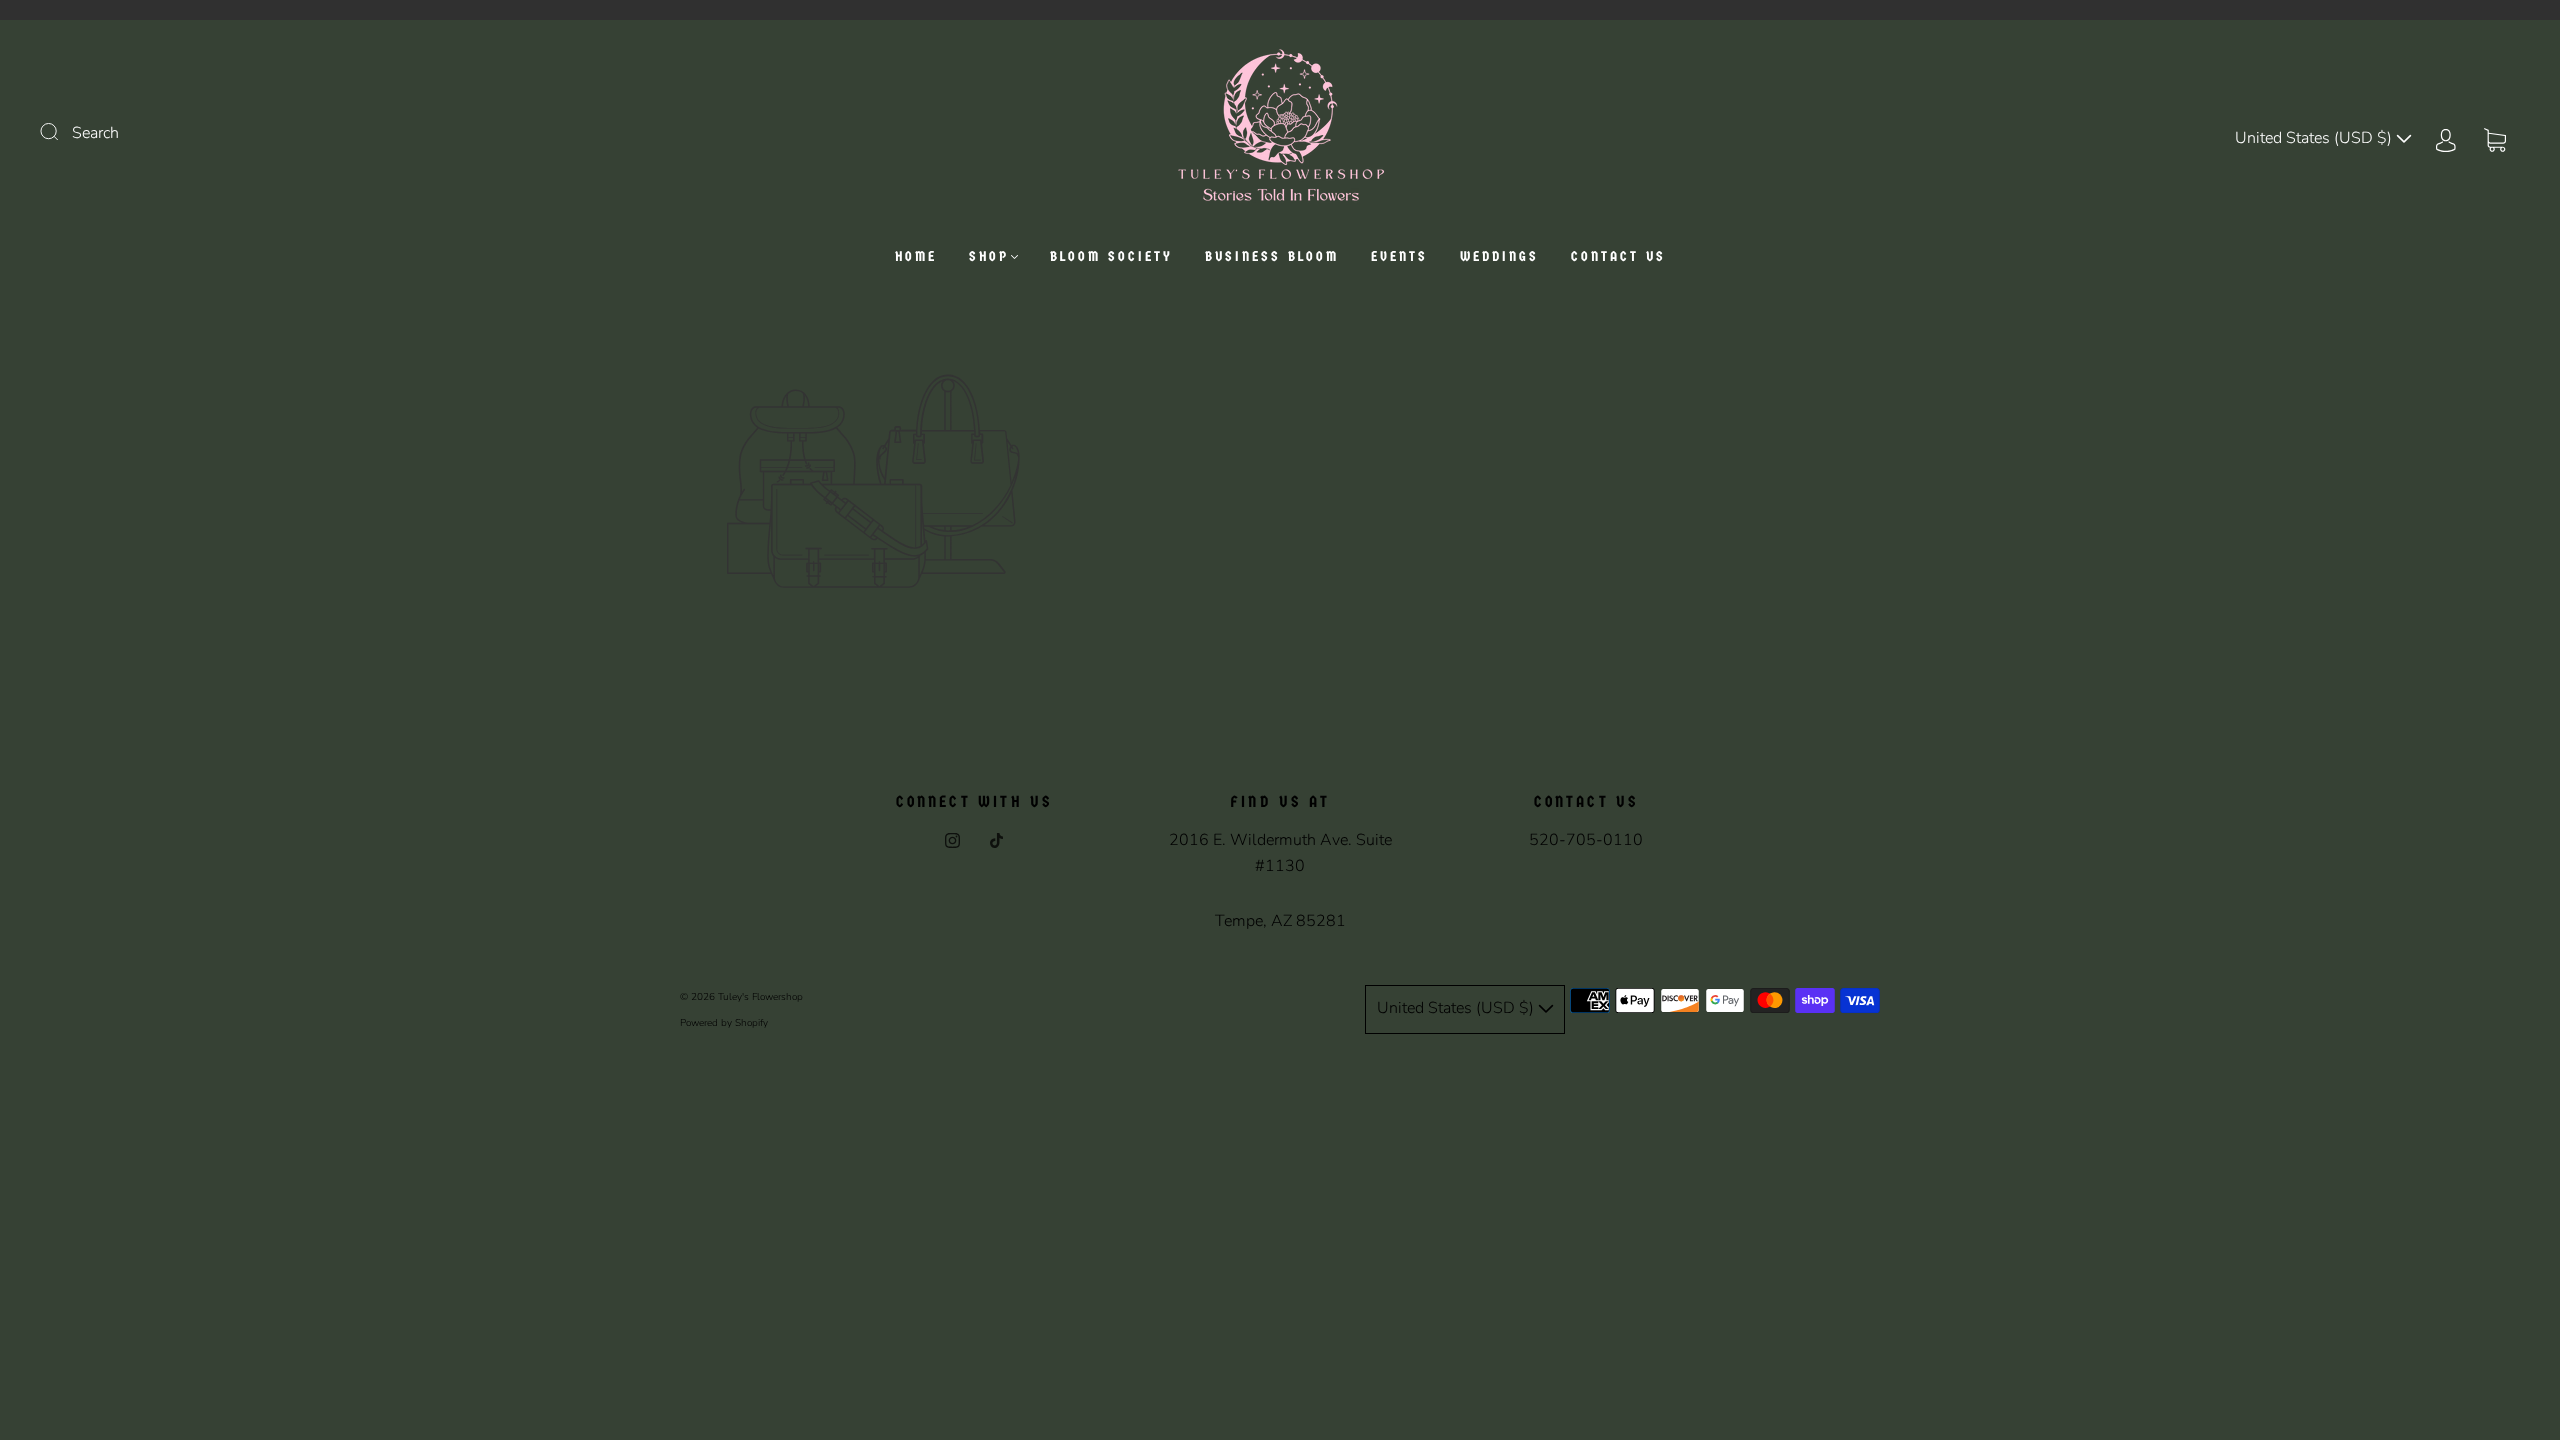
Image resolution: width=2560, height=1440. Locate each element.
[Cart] (2495, 138)
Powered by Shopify (724, 1023)
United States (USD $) (2315, 138)
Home (916, 256)
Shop (989, 256)
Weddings (1499, 256)
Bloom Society (1111, 256)
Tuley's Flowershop (760, 997)
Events (1399, 256)
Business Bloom (1272, 256)
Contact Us (1618, 256)
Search (95, 133)
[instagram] (952, 840)
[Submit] (62, 131)
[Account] (2446, 138)
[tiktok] (996, 840)
